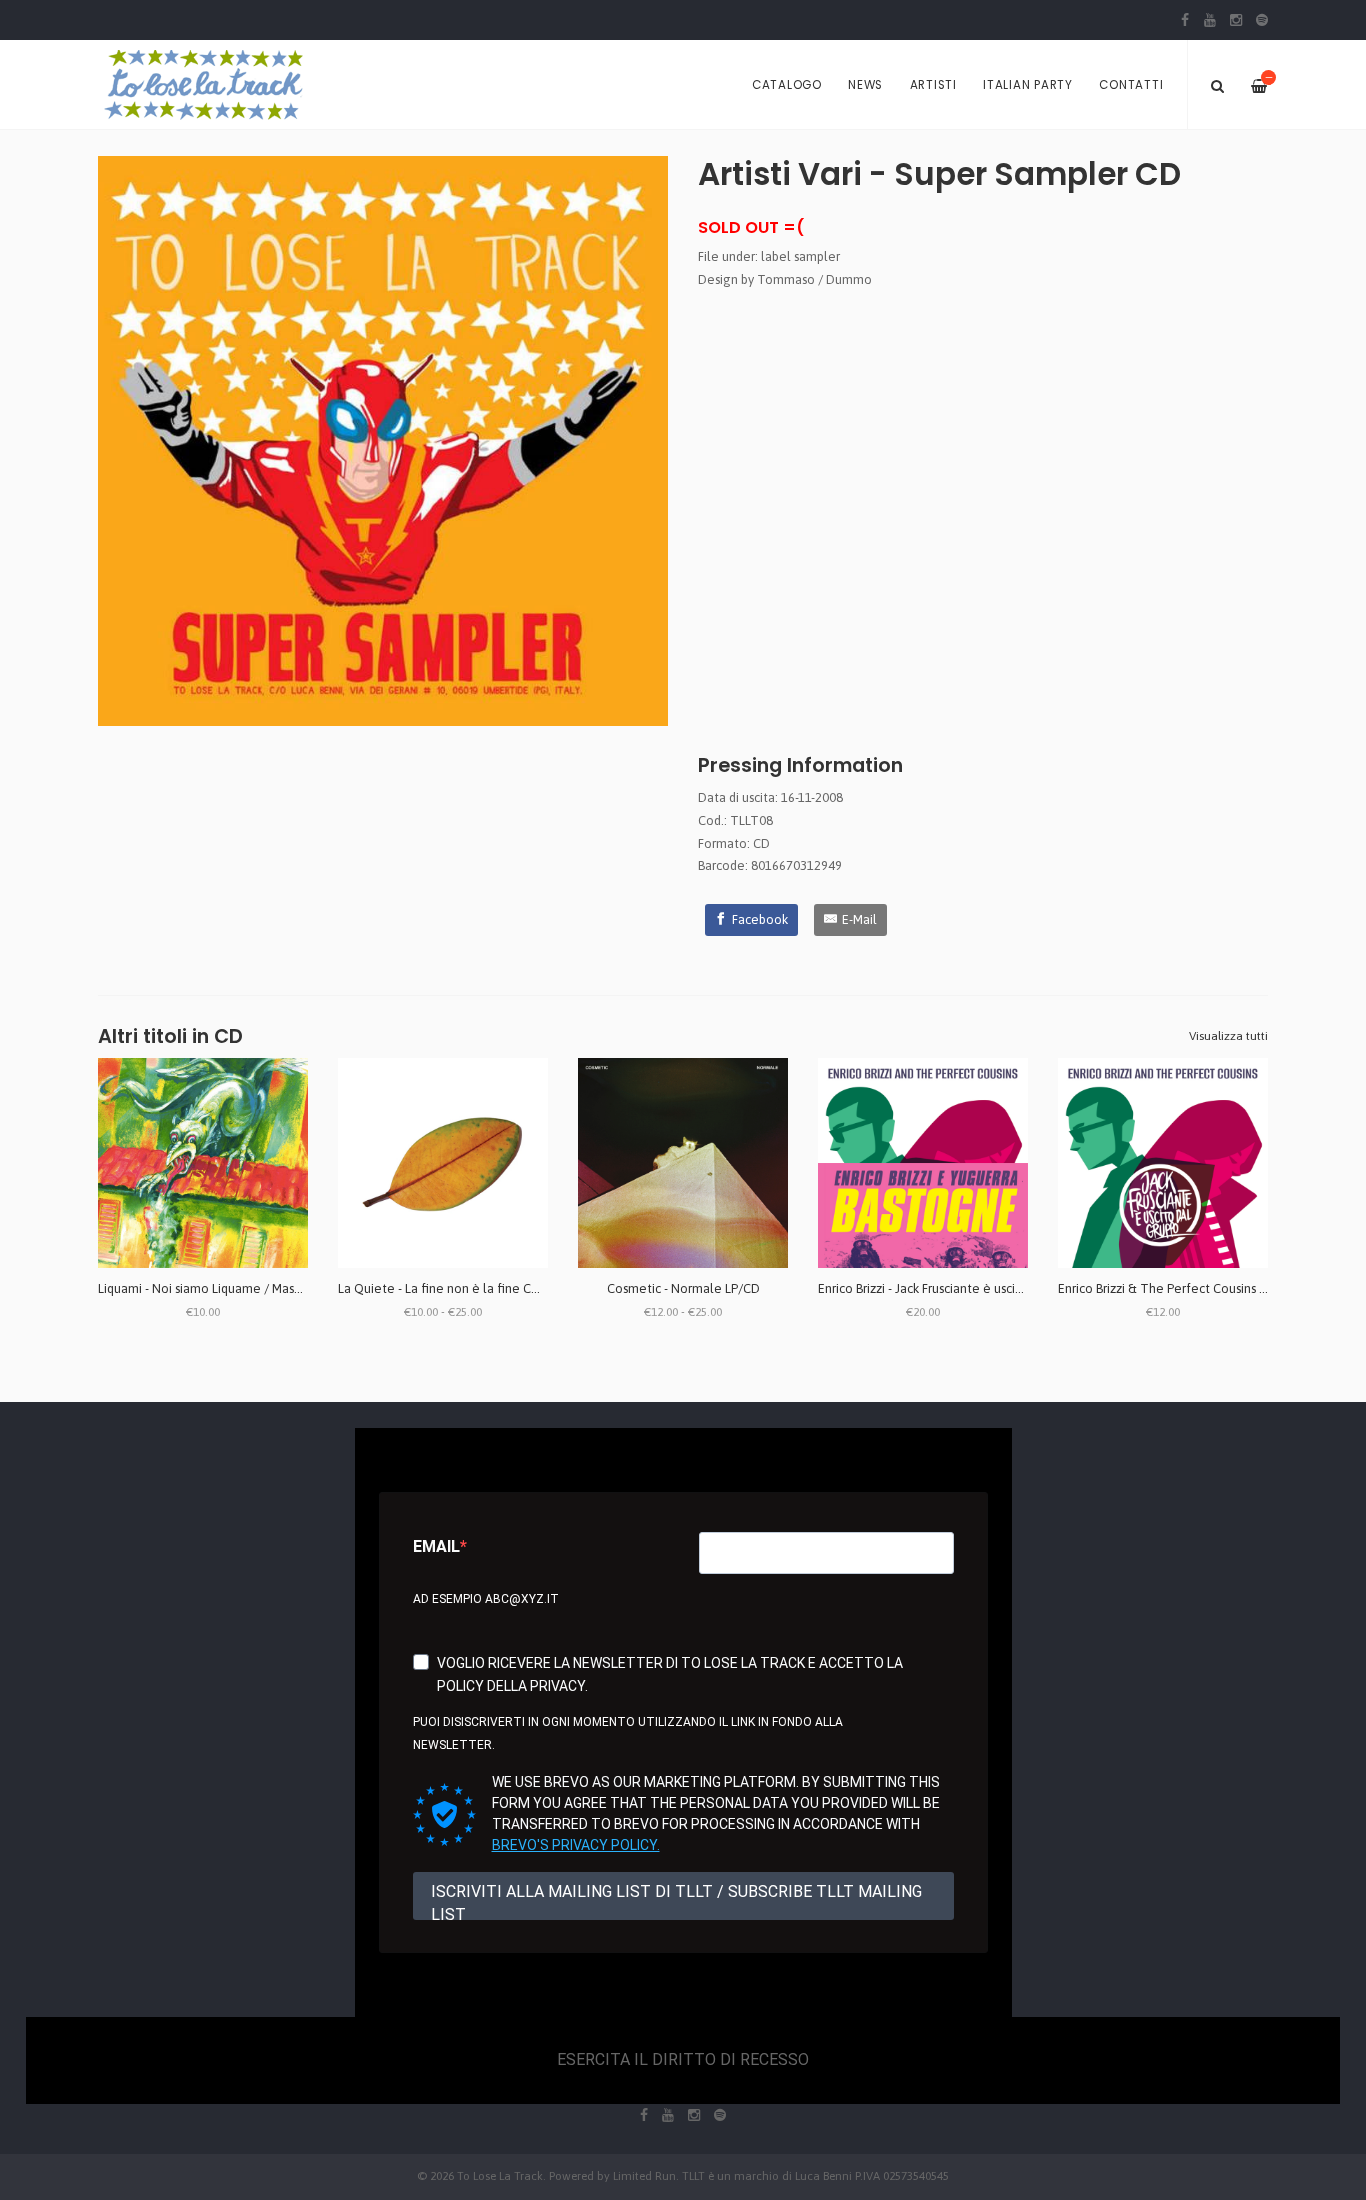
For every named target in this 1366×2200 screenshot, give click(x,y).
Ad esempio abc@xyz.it (486, 1599)
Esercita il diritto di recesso (683, 2059)
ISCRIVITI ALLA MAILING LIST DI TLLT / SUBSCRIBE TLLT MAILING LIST (676, 1901)
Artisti (933, 85)
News (865, 85)
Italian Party (1028, 85)
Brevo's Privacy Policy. (576, 1845)
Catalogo (787, 85)
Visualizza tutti (1228, 1036)
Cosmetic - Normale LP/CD (683, 1288)
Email (436, 1546)
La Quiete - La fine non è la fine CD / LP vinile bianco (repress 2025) (530, 1288)
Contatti (1131, 85)
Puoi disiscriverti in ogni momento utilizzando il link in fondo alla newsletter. (628, 1733)
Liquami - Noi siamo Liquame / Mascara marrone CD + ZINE (264, 1288)
